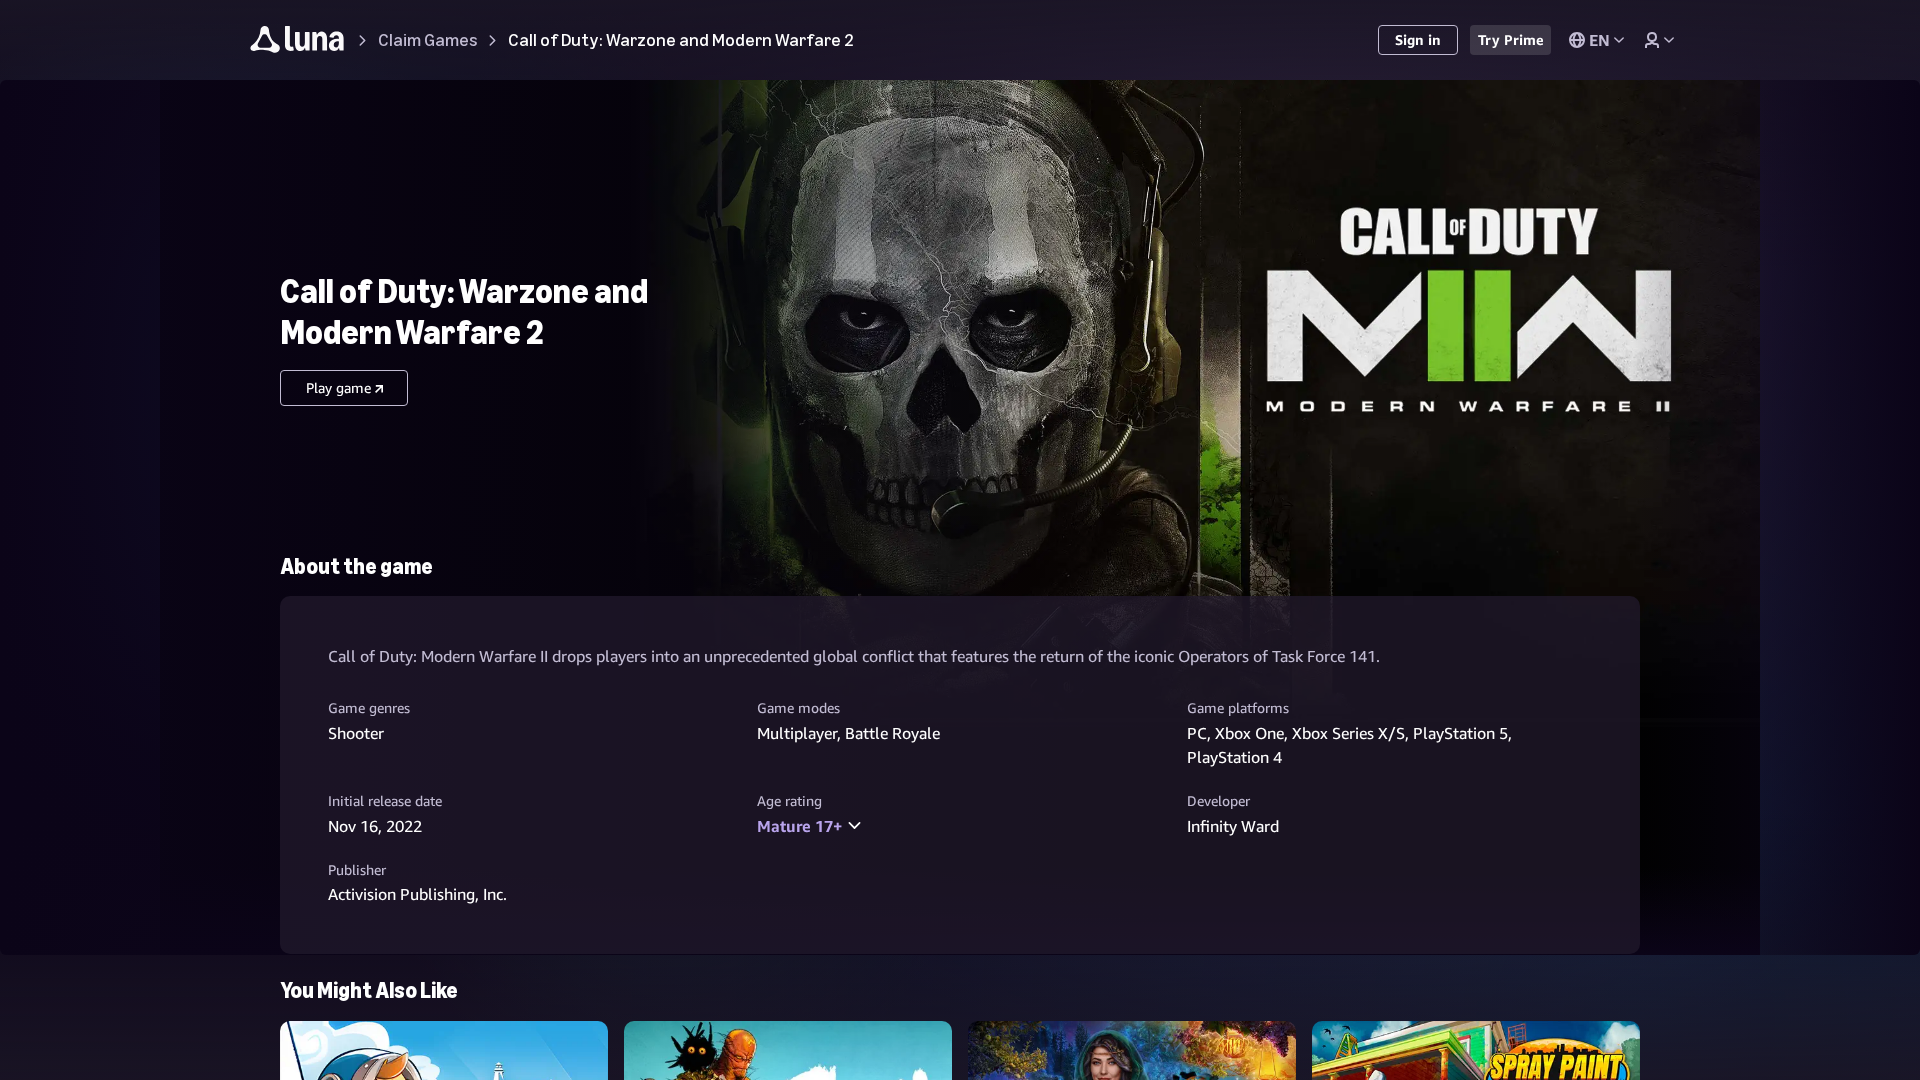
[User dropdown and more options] (1659, 40)
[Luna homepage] (297, 42)
